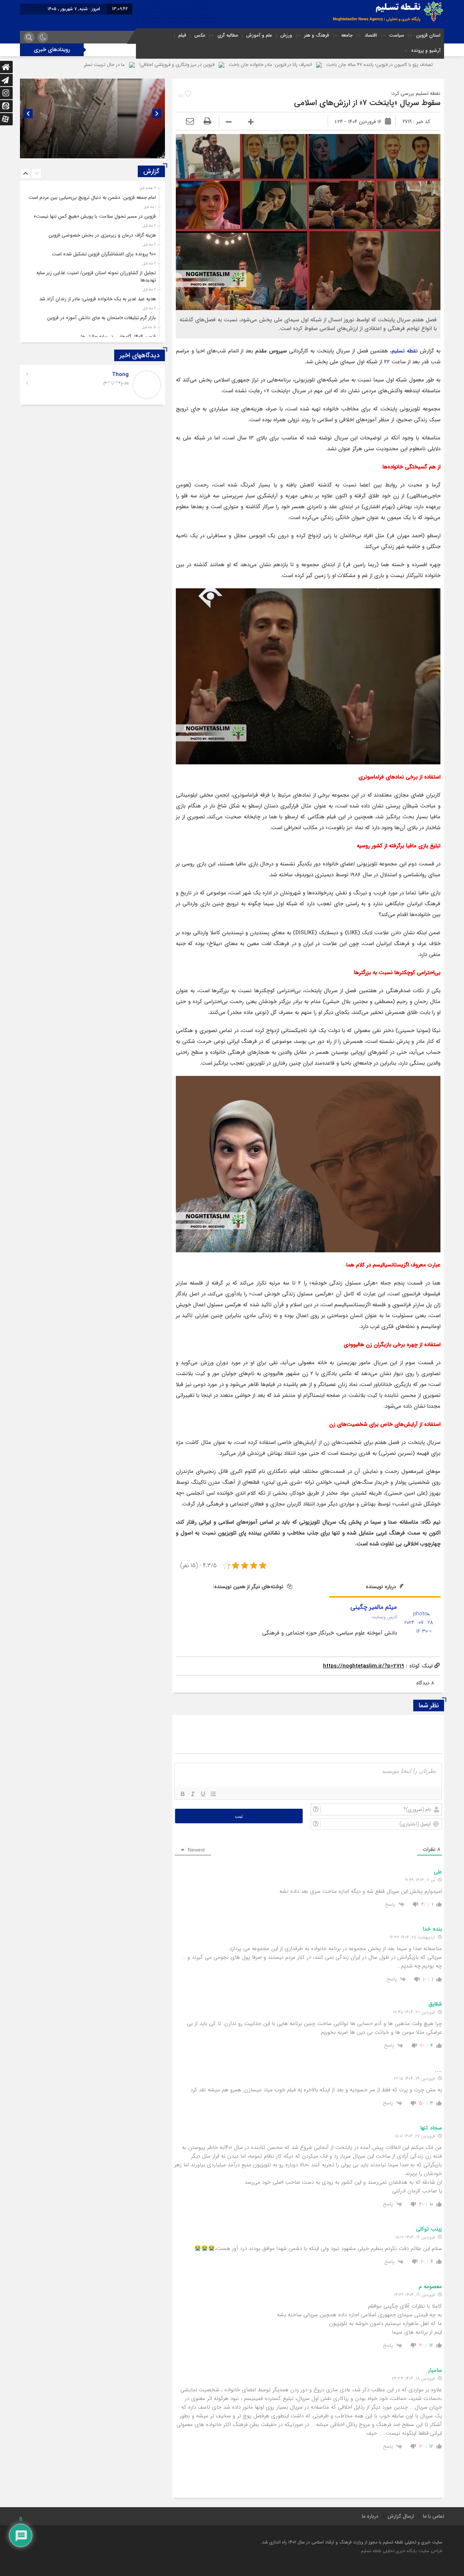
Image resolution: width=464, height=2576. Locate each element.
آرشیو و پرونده (426, 51)
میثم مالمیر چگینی (374, 1607)
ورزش (286, 35)
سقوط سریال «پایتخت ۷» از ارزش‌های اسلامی (367, 103)
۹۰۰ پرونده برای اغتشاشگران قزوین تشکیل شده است (104, 254)
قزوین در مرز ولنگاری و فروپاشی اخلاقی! (298, 65)
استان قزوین (428, 35)
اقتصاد (371, 35)
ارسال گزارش (401, 2516)
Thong (120, 375)
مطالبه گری (228, 35)
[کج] (193, 1794)
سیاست (397, 35)
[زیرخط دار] (203, 1794)
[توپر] (183, 1794)
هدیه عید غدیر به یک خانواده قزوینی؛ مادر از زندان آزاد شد (98, 299)
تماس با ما (434, 2516)
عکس (200, 35)
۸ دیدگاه (425, 1683)
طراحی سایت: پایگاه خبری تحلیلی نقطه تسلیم (402, 2551)
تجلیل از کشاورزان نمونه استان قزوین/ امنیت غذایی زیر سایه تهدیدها (96, 277)
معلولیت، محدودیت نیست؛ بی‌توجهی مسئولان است (108, 150)
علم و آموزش (259, 35)
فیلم (182, 35)
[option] (92, 118)
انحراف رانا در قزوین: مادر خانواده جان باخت (392, 65)
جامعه (347, 35)
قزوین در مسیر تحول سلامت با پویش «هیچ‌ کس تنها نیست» (95, 216)
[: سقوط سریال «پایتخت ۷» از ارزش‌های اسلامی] (190, 122)
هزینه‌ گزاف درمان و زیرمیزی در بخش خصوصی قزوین (102, 235)
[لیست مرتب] (213, 1794)
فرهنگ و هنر (317, 35)
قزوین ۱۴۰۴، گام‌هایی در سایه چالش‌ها (118, 337)
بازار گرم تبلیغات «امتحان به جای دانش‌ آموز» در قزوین (101, 318)
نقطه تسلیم (405, 351)
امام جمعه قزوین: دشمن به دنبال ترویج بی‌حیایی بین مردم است (92, 198)
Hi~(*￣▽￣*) (116, 384)
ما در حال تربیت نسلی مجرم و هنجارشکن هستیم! (198, 65)
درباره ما (370, 2516)
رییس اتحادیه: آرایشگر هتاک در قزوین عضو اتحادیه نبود (89, 65)
